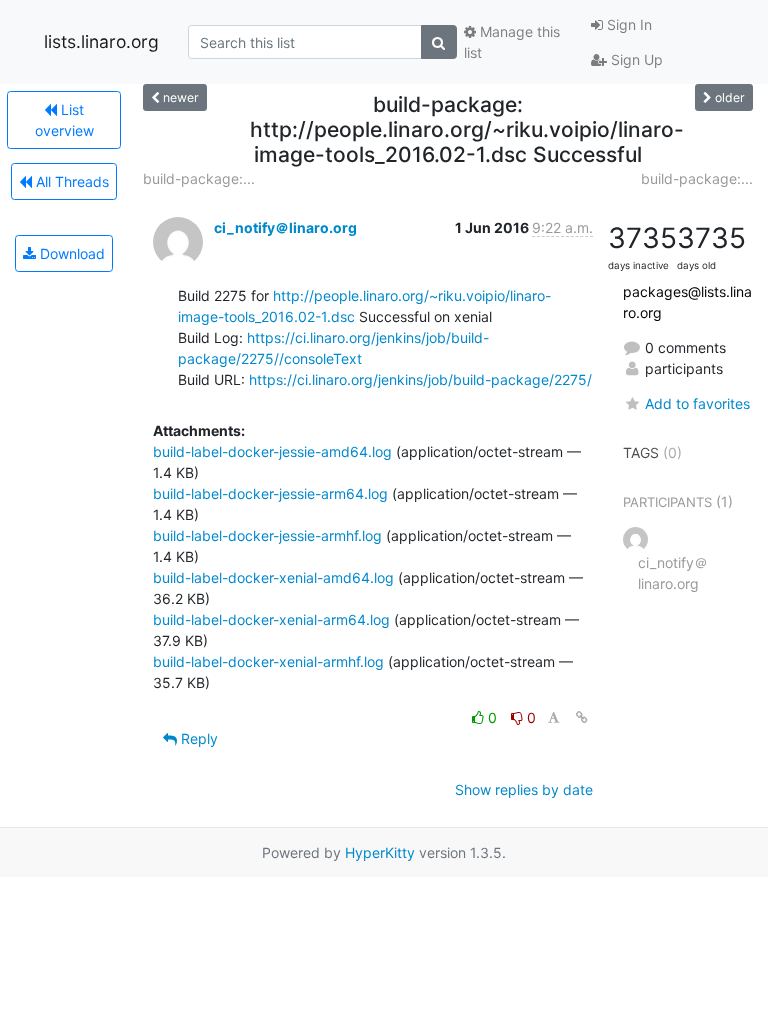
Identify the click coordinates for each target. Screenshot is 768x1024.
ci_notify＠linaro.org (285, 227)
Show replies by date (524, 789)
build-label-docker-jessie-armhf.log (267, 535)
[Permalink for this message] (582, 717)
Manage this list (512, 42)
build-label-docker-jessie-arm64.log (270, 493)
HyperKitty (380, 852)
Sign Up (635, 59)
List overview (64, 120)
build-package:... (199, 178)
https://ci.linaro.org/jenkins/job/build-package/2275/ (420, 379)
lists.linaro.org (101, 41)
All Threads (70, 181)
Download (70, 253)
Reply (197, 738)
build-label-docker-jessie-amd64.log (272, 451)
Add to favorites (697, 403)
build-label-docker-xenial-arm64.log (271, 619)
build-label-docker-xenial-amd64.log (273, 577)
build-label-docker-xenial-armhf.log (268, 661)
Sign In (627, 24)
